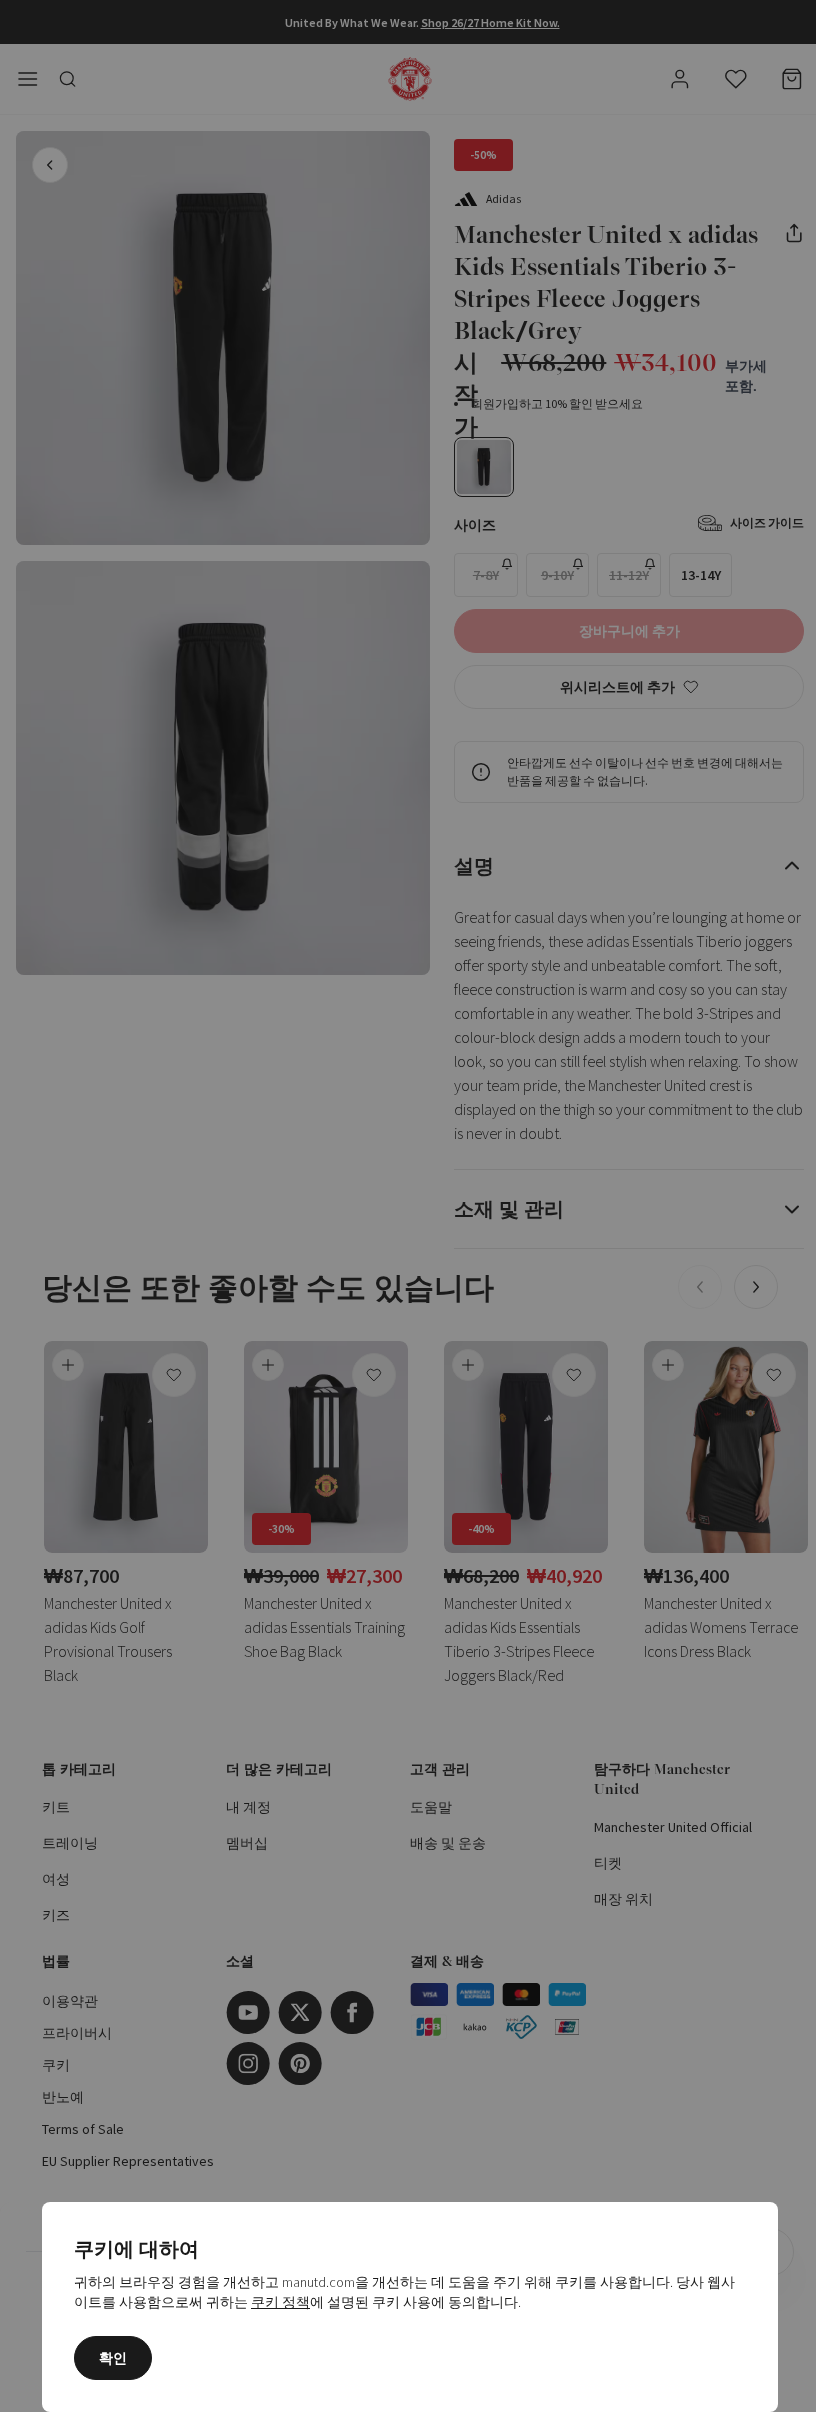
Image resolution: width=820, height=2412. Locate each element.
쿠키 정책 (280, 2302)
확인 (113, 2358)
